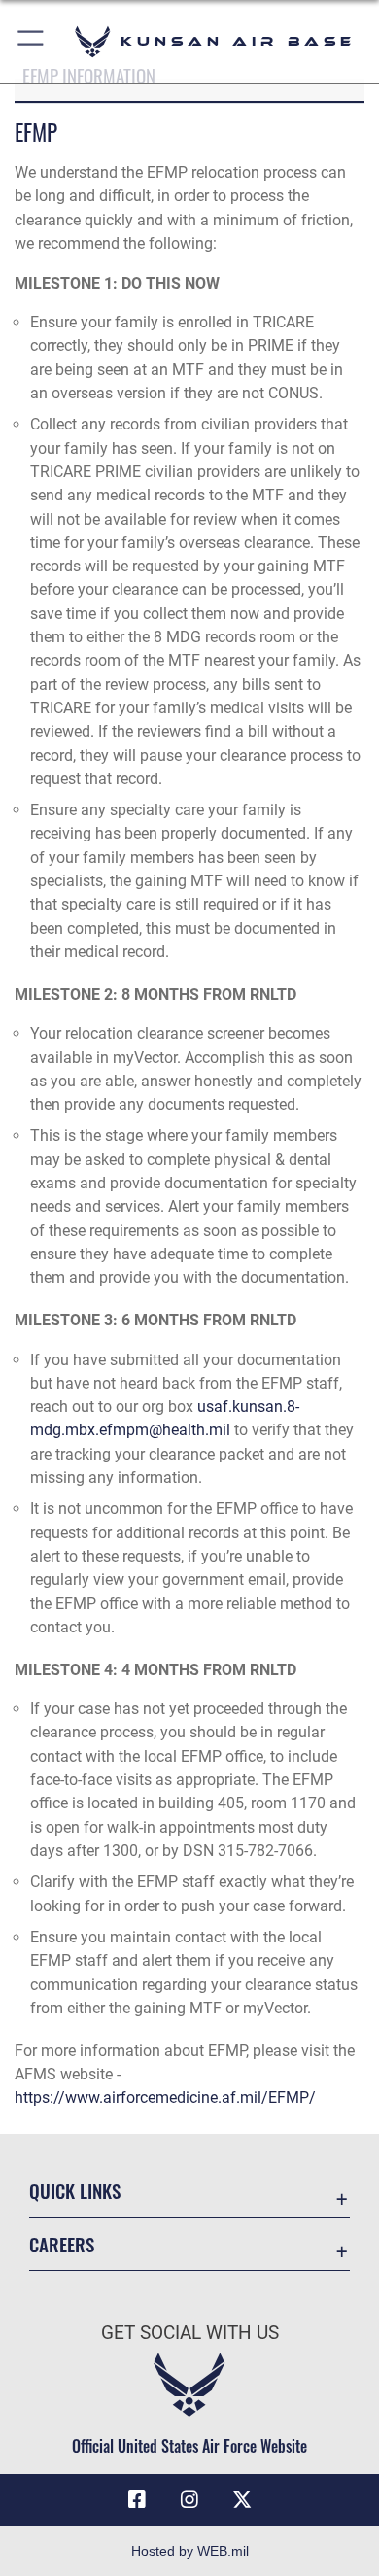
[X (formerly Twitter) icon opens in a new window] (242, 2500)
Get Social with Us (190, 2333)
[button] (32, 41)
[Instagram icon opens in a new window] (189, 2500)
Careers (62, 2244)
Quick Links (75, 2191)
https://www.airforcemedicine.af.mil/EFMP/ (165, 2097)
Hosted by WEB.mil (190, 2551)
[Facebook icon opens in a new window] (137, 2500)
